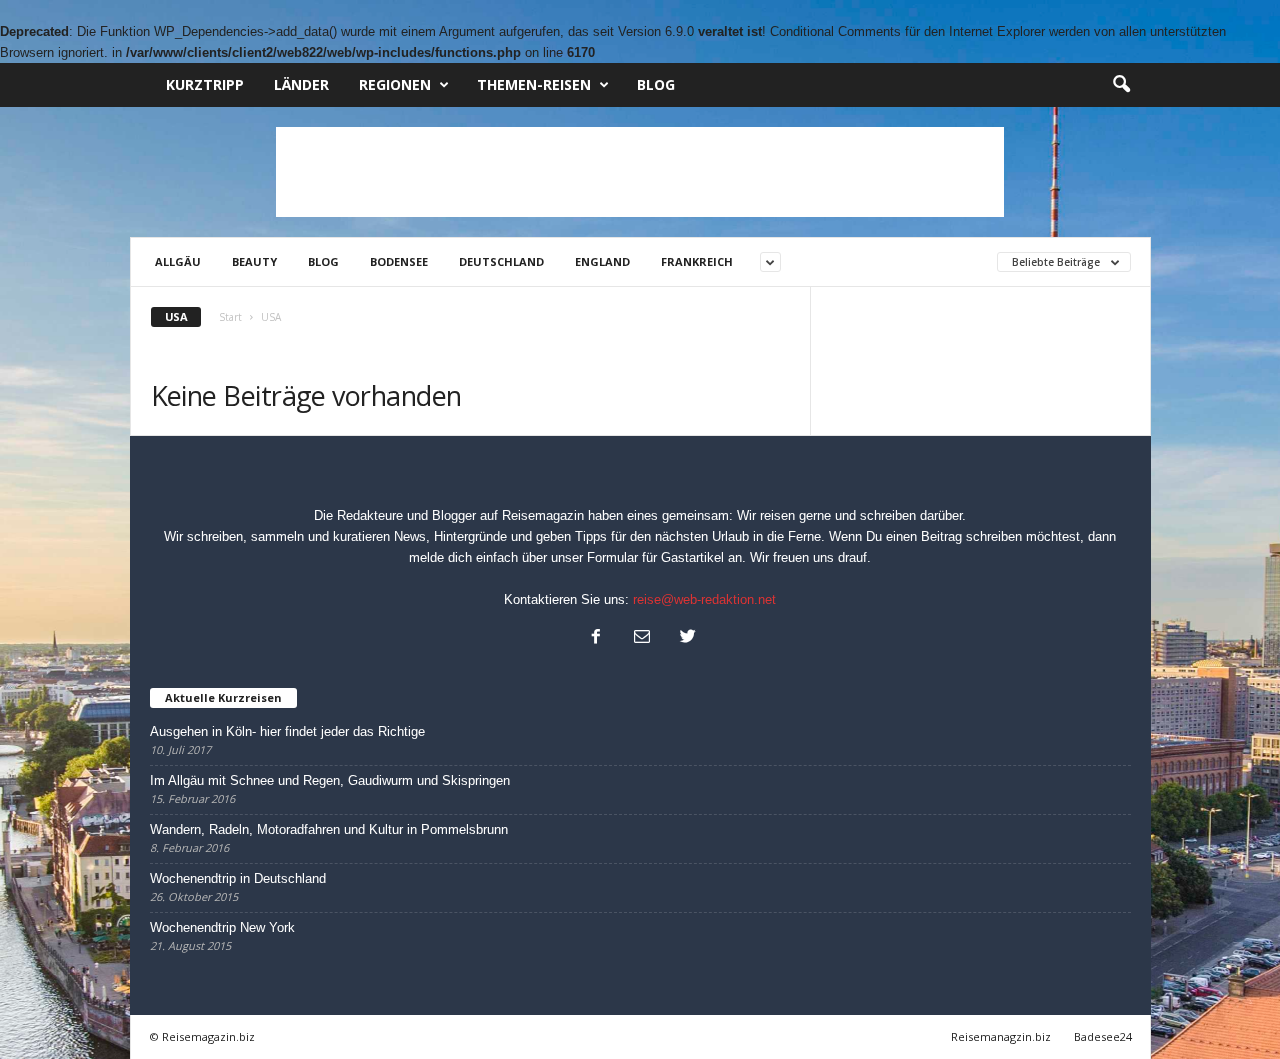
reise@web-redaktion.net (704, 599)
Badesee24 (1103, 1036)
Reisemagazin (543, 515)
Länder (301, 84)
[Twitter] (686, 638)
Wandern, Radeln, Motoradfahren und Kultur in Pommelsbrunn (329, 829)
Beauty (254, 261)
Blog (656, 84)
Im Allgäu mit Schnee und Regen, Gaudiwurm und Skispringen (330, 780)
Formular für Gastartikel (655, 557)
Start (230, 317)
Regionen (395, 84)
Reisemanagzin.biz (1001, 1036)
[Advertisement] (640, 172)
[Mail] (642, 638)
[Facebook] (596, 638)
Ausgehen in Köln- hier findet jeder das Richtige (287, 731)
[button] (1121, 85)
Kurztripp (205, 84)
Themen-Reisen (534, 84)
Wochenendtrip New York (222, 927)
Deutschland (501, 261)
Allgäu (178, 261)
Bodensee (399, 261)
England (602, 261)
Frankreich (697, 261)
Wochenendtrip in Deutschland (238, 878)
